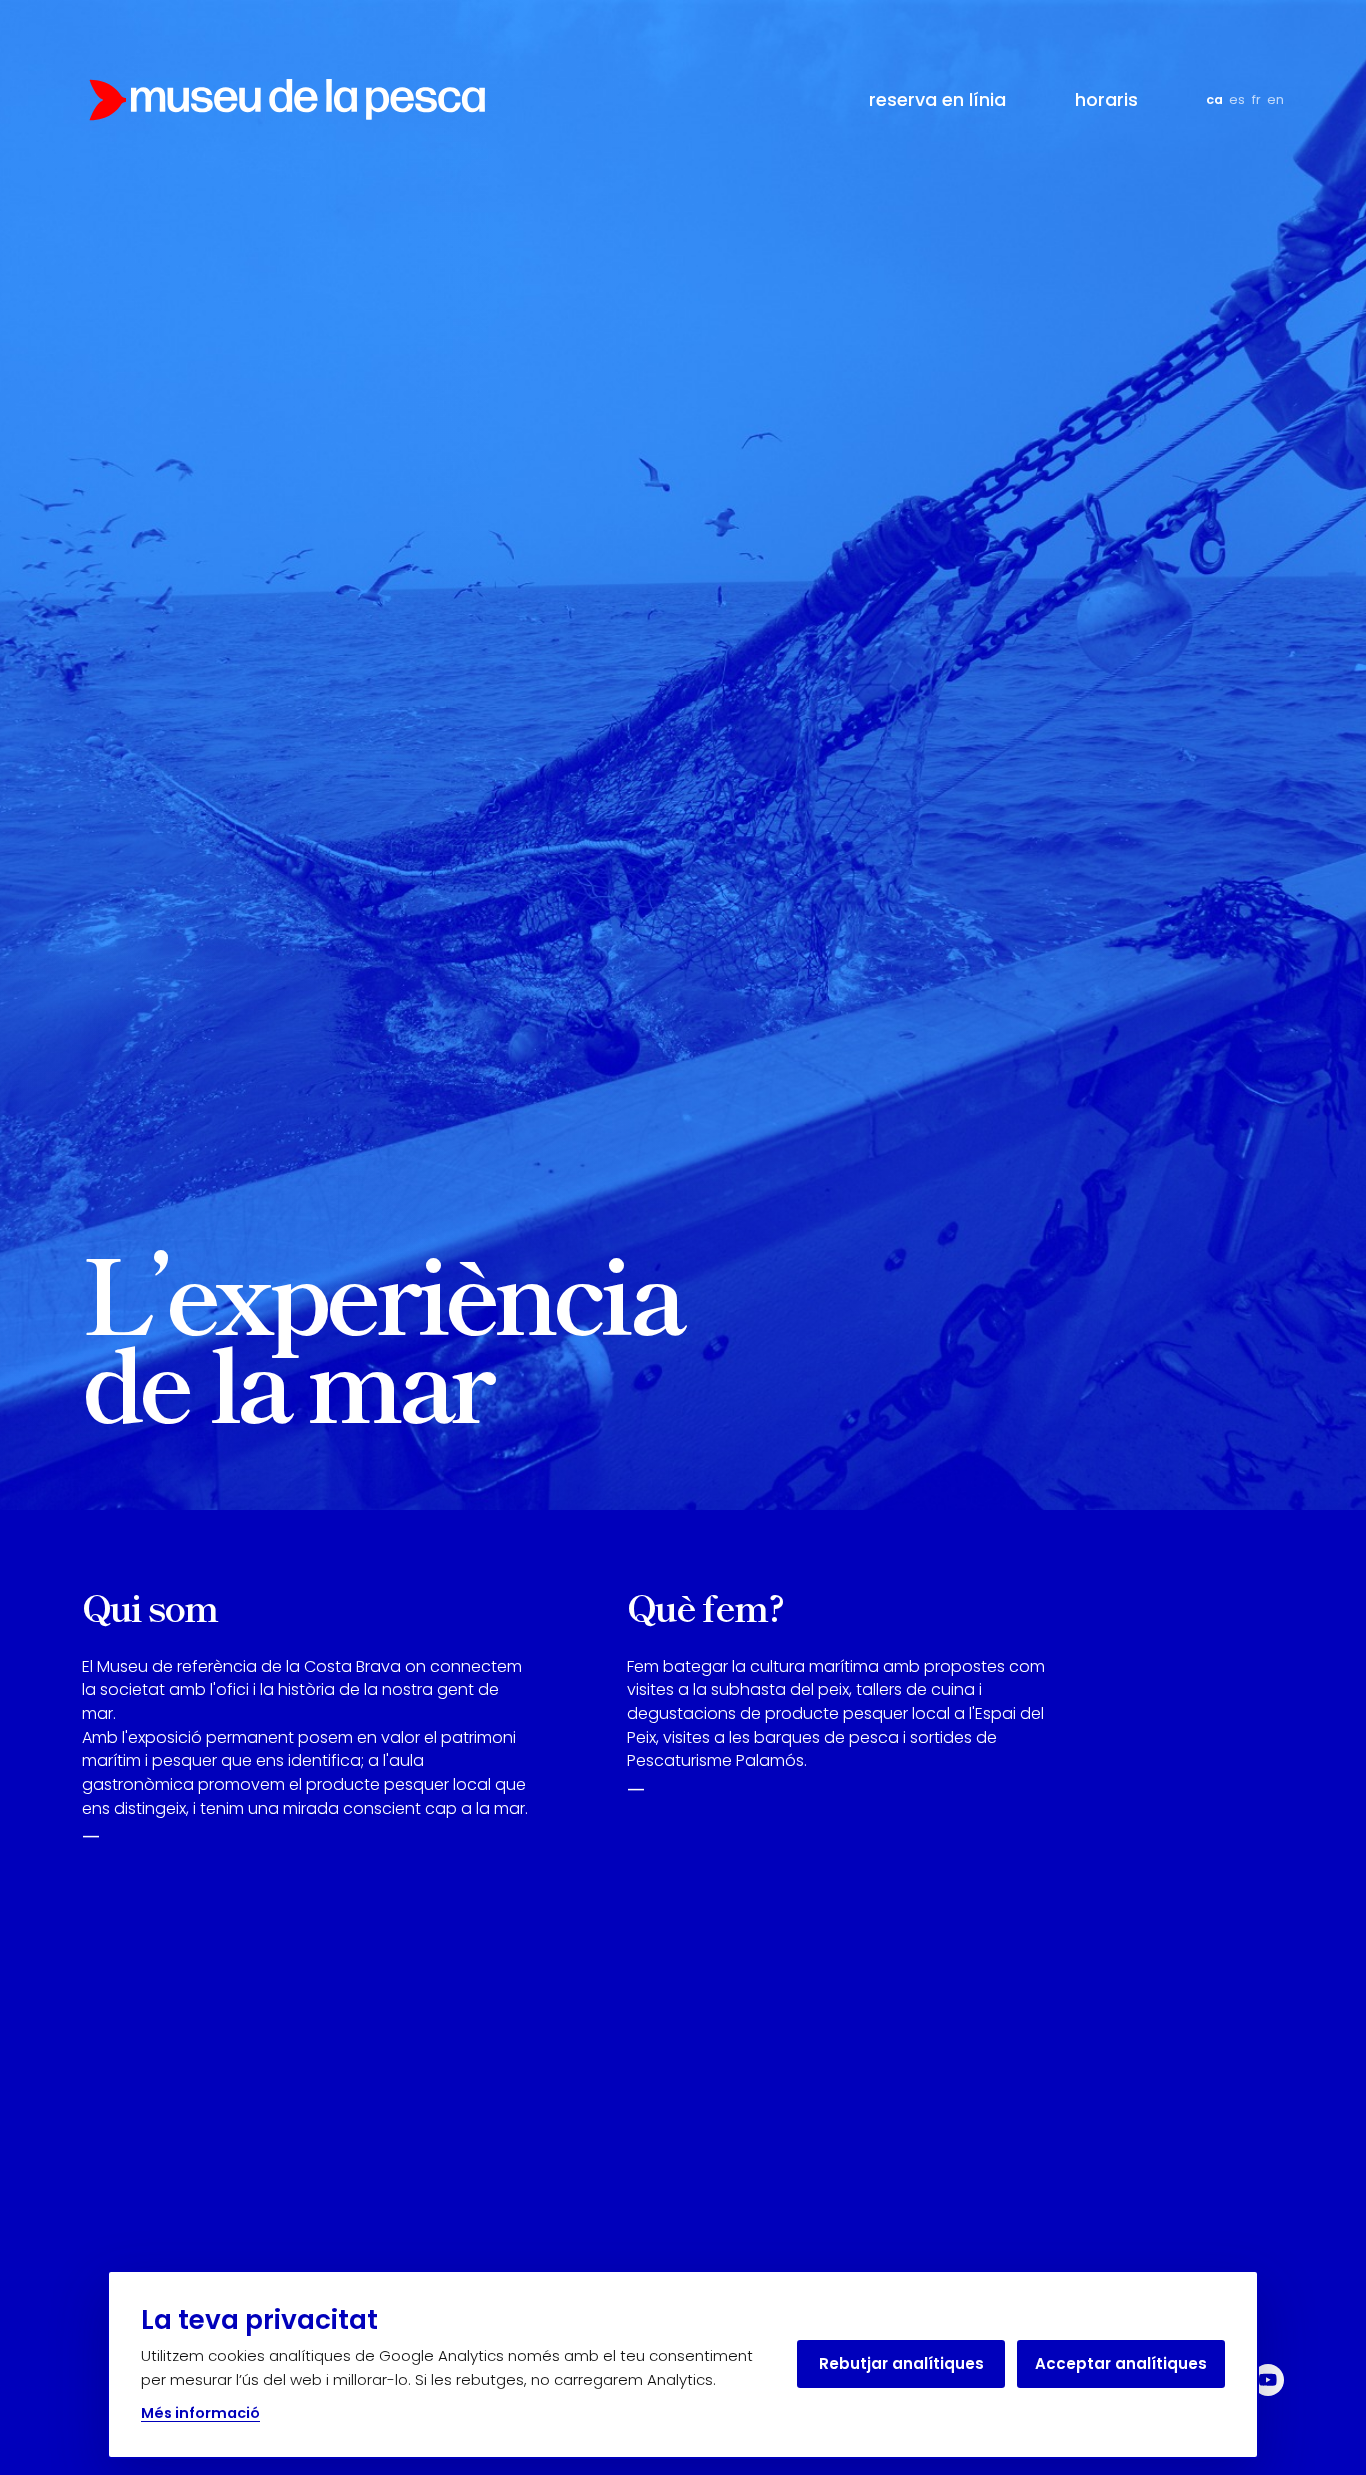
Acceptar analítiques (1121, 2363)
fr (1256, 99)
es (1237, 99)
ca (1214, 99)
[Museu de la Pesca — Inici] (287, 100)
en (1275, 99)
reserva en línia (937, 99)
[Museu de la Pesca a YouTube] (1268, 2380)
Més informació (200, 2413)
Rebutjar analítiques (901, 2363)
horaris (1106, 99)
